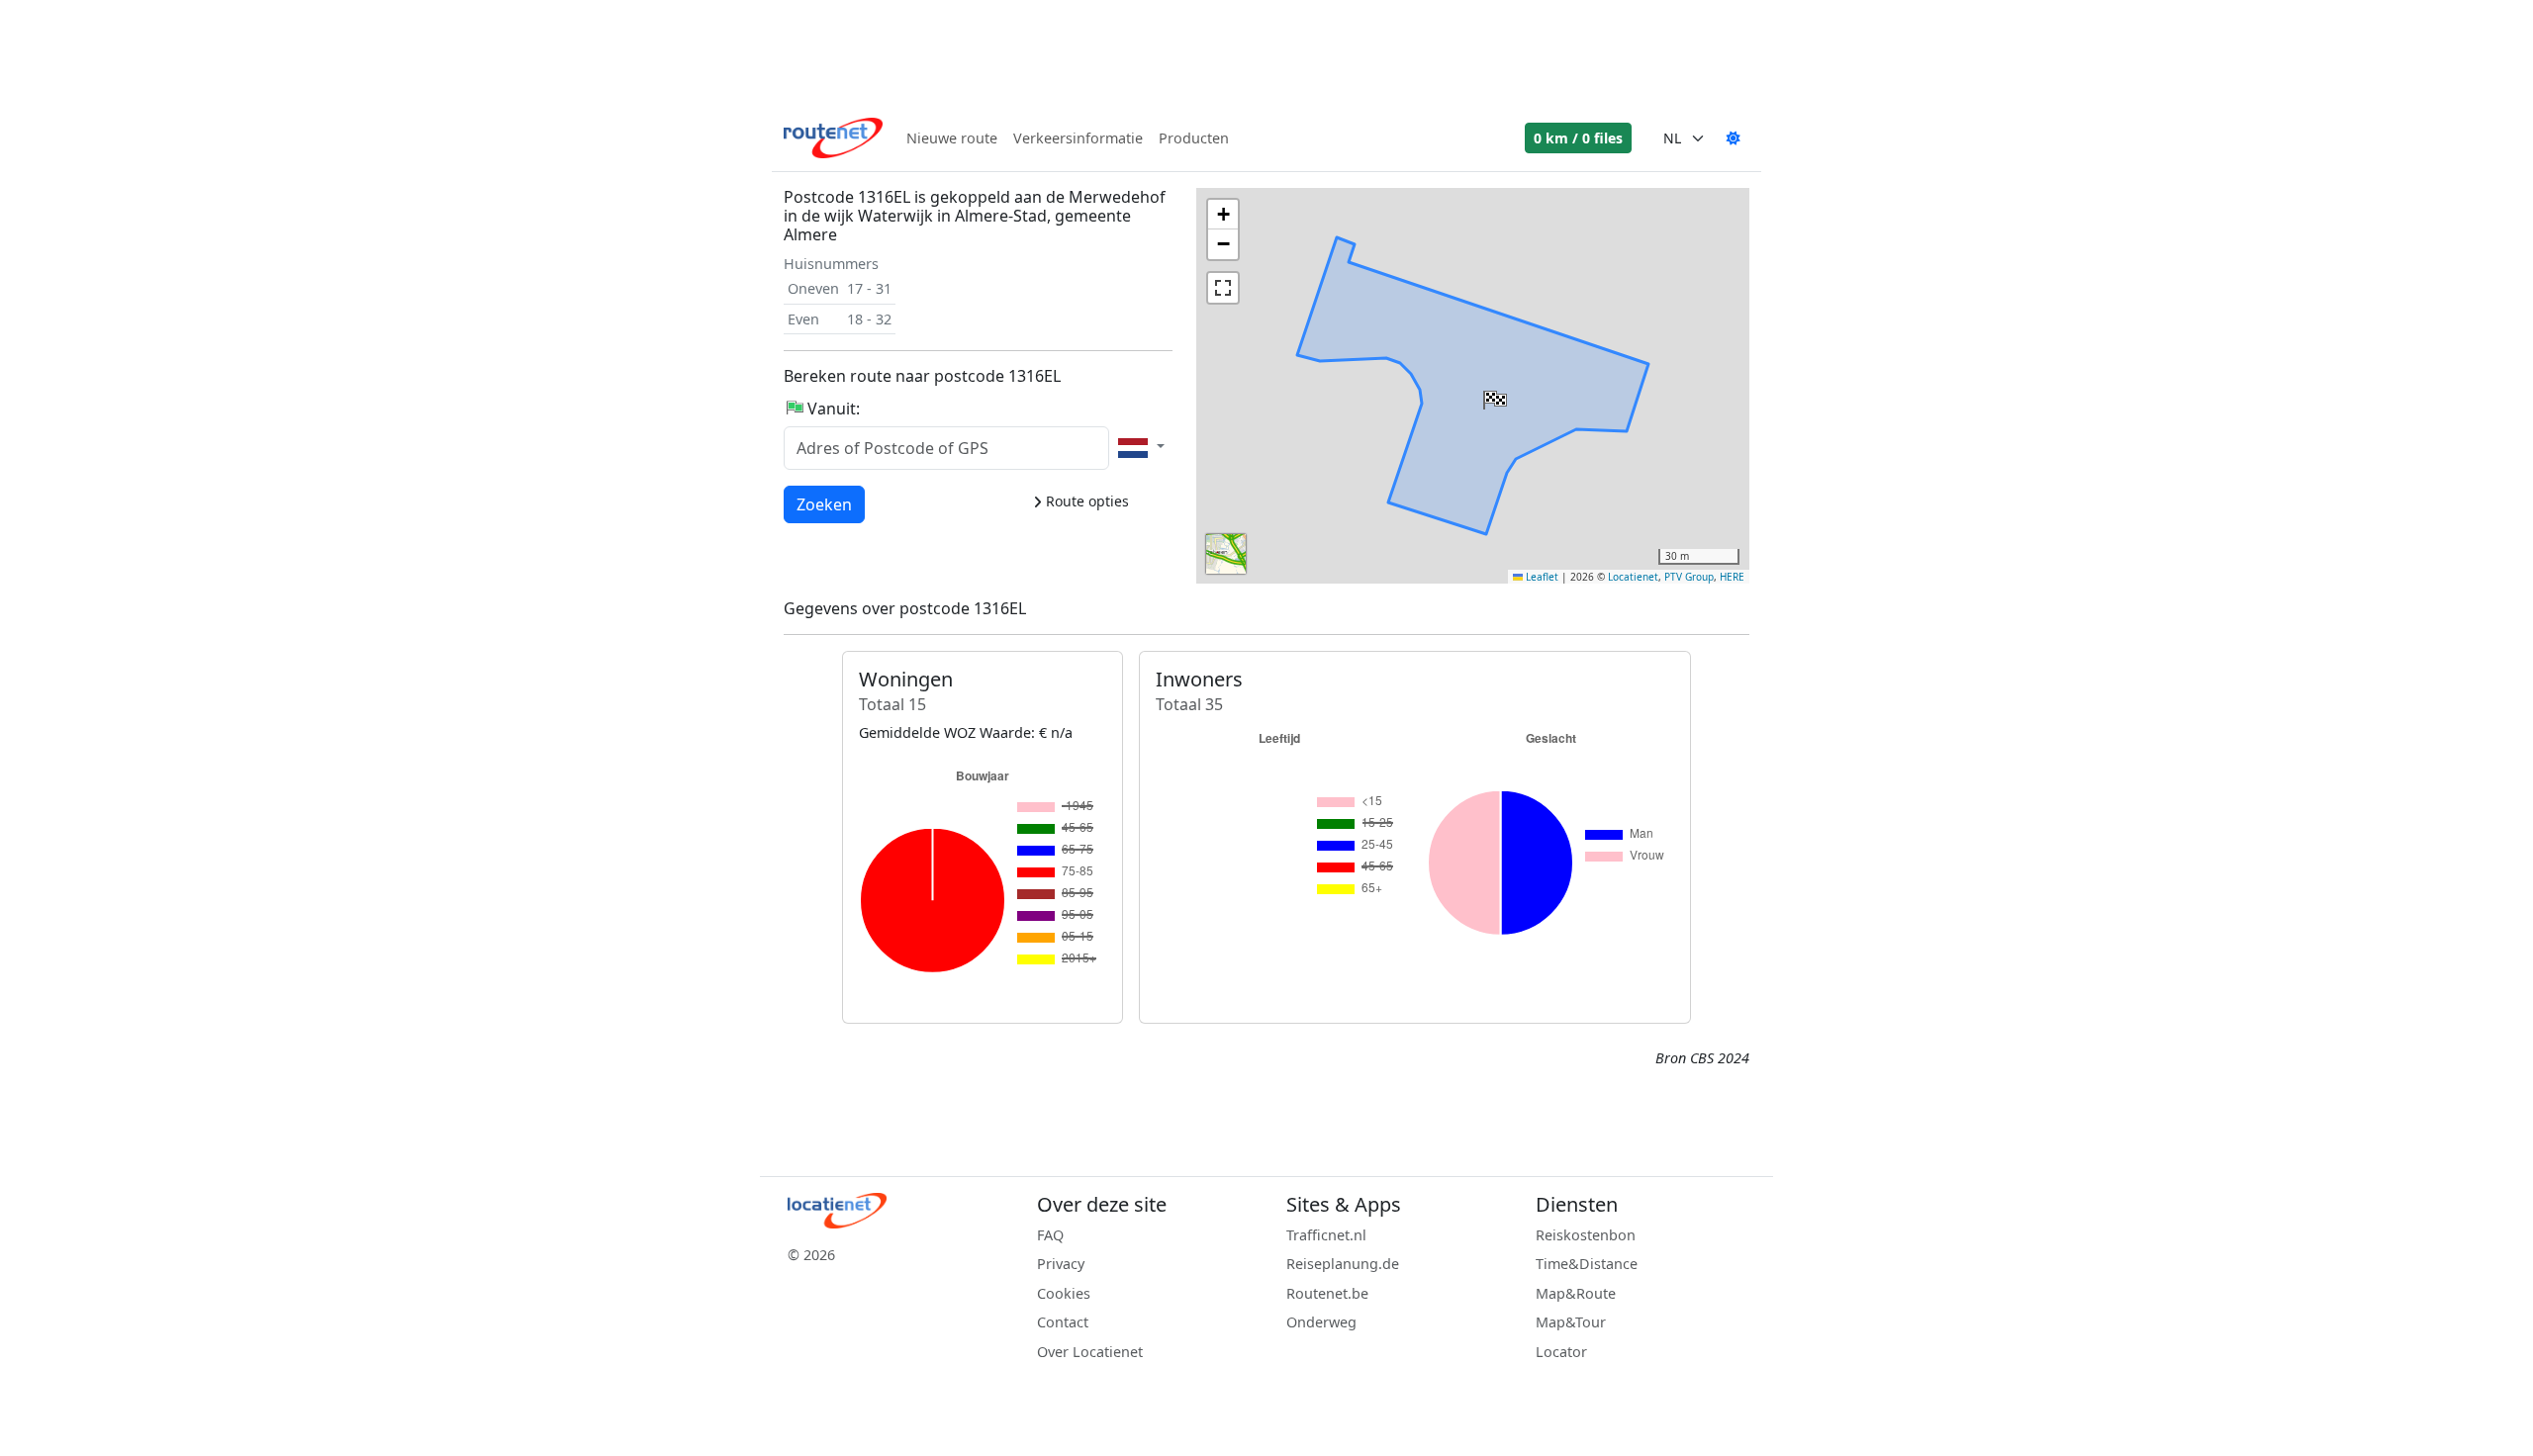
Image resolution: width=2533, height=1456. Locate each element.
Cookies (1064, 1293)
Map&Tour (1571, 1322)
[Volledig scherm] (1223, 288)
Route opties (1085, 501)
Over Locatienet (1090, 1352)
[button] (1493, 396)
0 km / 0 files (1578, 138)
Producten (1194, 138)
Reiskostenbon (1586, 1235)
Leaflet (1541, 577)
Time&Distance (1587, 1264)
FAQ (1050, 1235)
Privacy (1061, 1264)
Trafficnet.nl (1326, 1235)
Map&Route (1576, 1293)
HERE (1732, 577)
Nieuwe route (952, 138)
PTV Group (1689, 577)
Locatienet (1633, 577)
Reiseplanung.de (1343, 1264)
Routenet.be (1327, 1293)
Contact (1063, 1322)
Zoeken (824, 504)
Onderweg (1321, 1322)
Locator (1561, 1352)
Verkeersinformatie (1078, 138)
